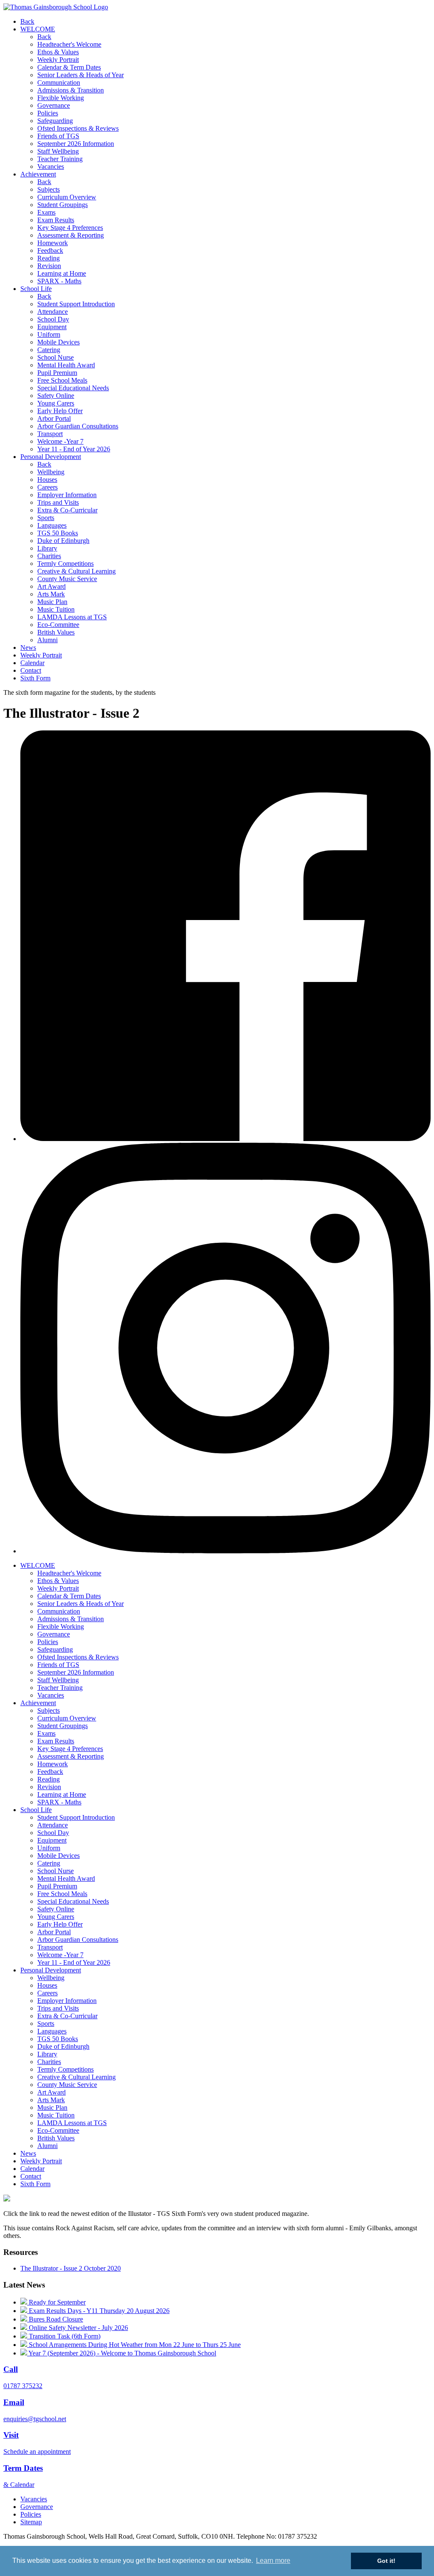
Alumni (47, 640)
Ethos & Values (58, 52)
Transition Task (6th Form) (64, 2336)
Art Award (51, 586)
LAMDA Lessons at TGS (72, 617)
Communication (59, 83)
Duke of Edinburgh (63, 541)
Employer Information (67, 495)
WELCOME (38, 29)
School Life (36, 289)
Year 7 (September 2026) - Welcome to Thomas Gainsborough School (122, 2353)
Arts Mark (51, 594)
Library (47, 548)
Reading (49, 258)
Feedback (50, 250)
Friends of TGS (58, 136)
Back (27, 21)
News (28, 647)
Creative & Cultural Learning (77, 571)
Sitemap (31, 2522)
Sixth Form (35, 678)
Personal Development (51, 457)
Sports (46, 518)
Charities (49, 556)
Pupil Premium (57, 373)
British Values (56, 632)
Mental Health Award (66, 365)
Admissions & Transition (71, 90)
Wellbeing (51, 472)
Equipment (52, 327)
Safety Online (56, 396)
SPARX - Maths (59, 281)
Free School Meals (62, 380)
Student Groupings (63, 205)
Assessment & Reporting (71, 235)
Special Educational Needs (73, 388)
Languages (52, 525)
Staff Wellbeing (58, 151)
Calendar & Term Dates (69, 67)
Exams (46, 212)
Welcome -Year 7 (60, 441)
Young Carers (56, 403)
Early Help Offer (60, 411)
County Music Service (67, 579)
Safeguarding (55, 121)
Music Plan (52, 602)
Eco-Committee (58, 625)
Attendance (53, 312)
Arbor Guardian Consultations (78, 426)
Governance (54, 105)
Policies (48, 113)
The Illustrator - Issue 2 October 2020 (71, 2268)
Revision (49, 266)
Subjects (49, 189)
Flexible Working (61, 98)
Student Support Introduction (76, 304)
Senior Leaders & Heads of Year (81, 75)
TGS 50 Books (58, 533)
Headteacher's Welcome (69, 44)
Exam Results (56, 220)
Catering (49, 350)
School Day (53, 319)
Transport (50, 434)
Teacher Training (60, 159)
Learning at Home (62, 273)
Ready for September (56, 2302)
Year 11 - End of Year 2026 (74, 449)
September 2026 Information (76, 144)
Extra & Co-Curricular (67, 510)
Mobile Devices (58, 342)
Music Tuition (56, 609)
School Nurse (56, 357)
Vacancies (51, 166)
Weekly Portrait (58, 60)
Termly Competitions (65, 564)
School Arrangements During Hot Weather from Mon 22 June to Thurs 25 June (134, 2345)
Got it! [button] (386, 2561)
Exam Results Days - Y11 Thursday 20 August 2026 (98, 2311)
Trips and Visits (58, 502)
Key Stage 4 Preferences (70, 228)
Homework (53, 243)
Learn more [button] (273, 2561)
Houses (47, 480)
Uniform (49, 334)
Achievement (38, 174)
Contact (31, 670)
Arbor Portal (54, 418)
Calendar (32, 663)
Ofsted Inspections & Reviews (78, 128)
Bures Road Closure (55, 2319)
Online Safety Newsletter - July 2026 (78, 2328)
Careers (47, 487)
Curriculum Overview (67, 197)
